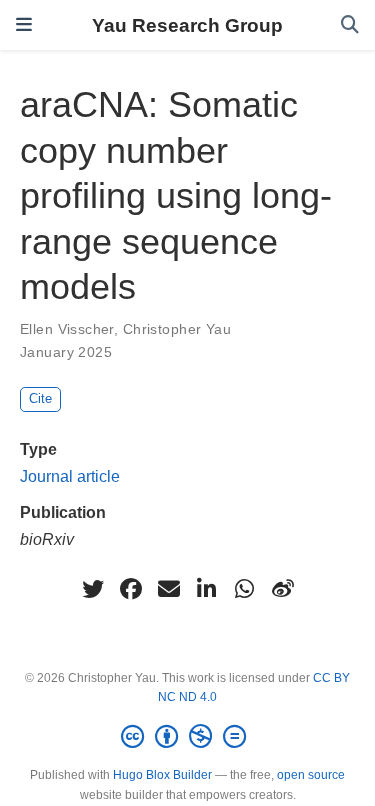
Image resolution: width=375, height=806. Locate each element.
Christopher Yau (177, 329)
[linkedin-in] (207, 589)
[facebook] (131, 589)
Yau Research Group (187, 25)
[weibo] (283, 589)
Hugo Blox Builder (162, 775)
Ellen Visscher (67, 329)
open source (311, 775)
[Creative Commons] (187, 737)
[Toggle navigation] (24, 25)
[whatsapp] (245, 589)
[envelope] (169, 589)
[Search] (350, 25)
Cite (40, 398)
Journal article (70, 476)
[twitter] (93, 589)
